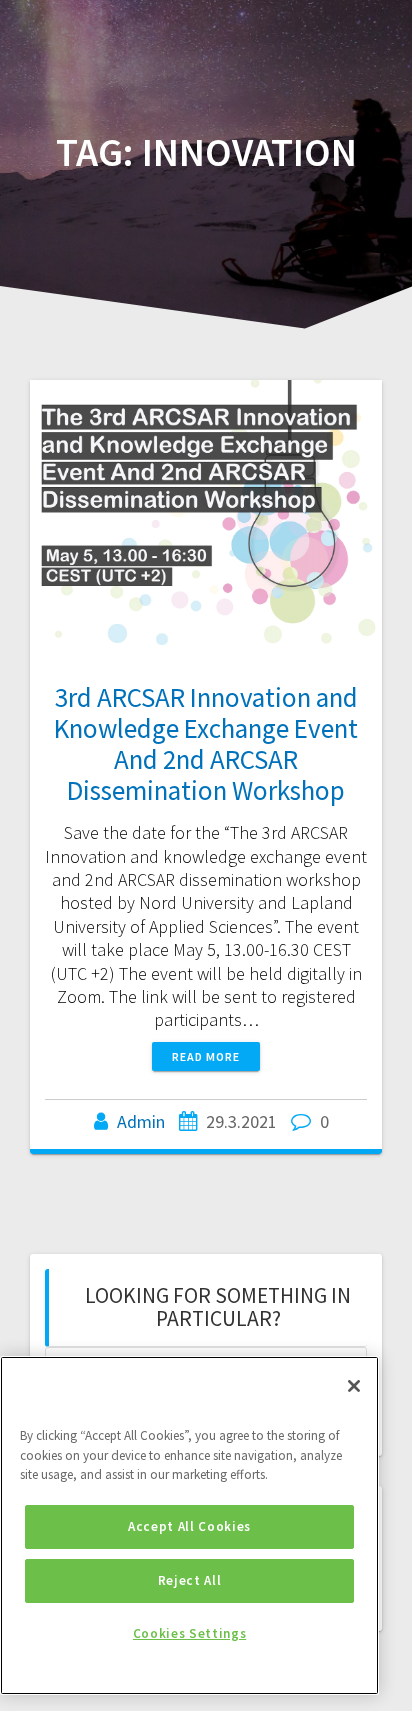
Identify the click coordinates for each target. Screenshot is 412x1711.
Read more (206, 1056)
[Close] (354, 1386)
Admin (141, 1121)
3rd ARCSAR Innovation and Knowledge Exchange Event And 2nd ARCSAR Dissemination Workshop (206, 743)
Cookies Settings (190, 1633)
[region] (189, 1525)
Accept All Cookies (189, 1526)
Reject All (190, 1580)
